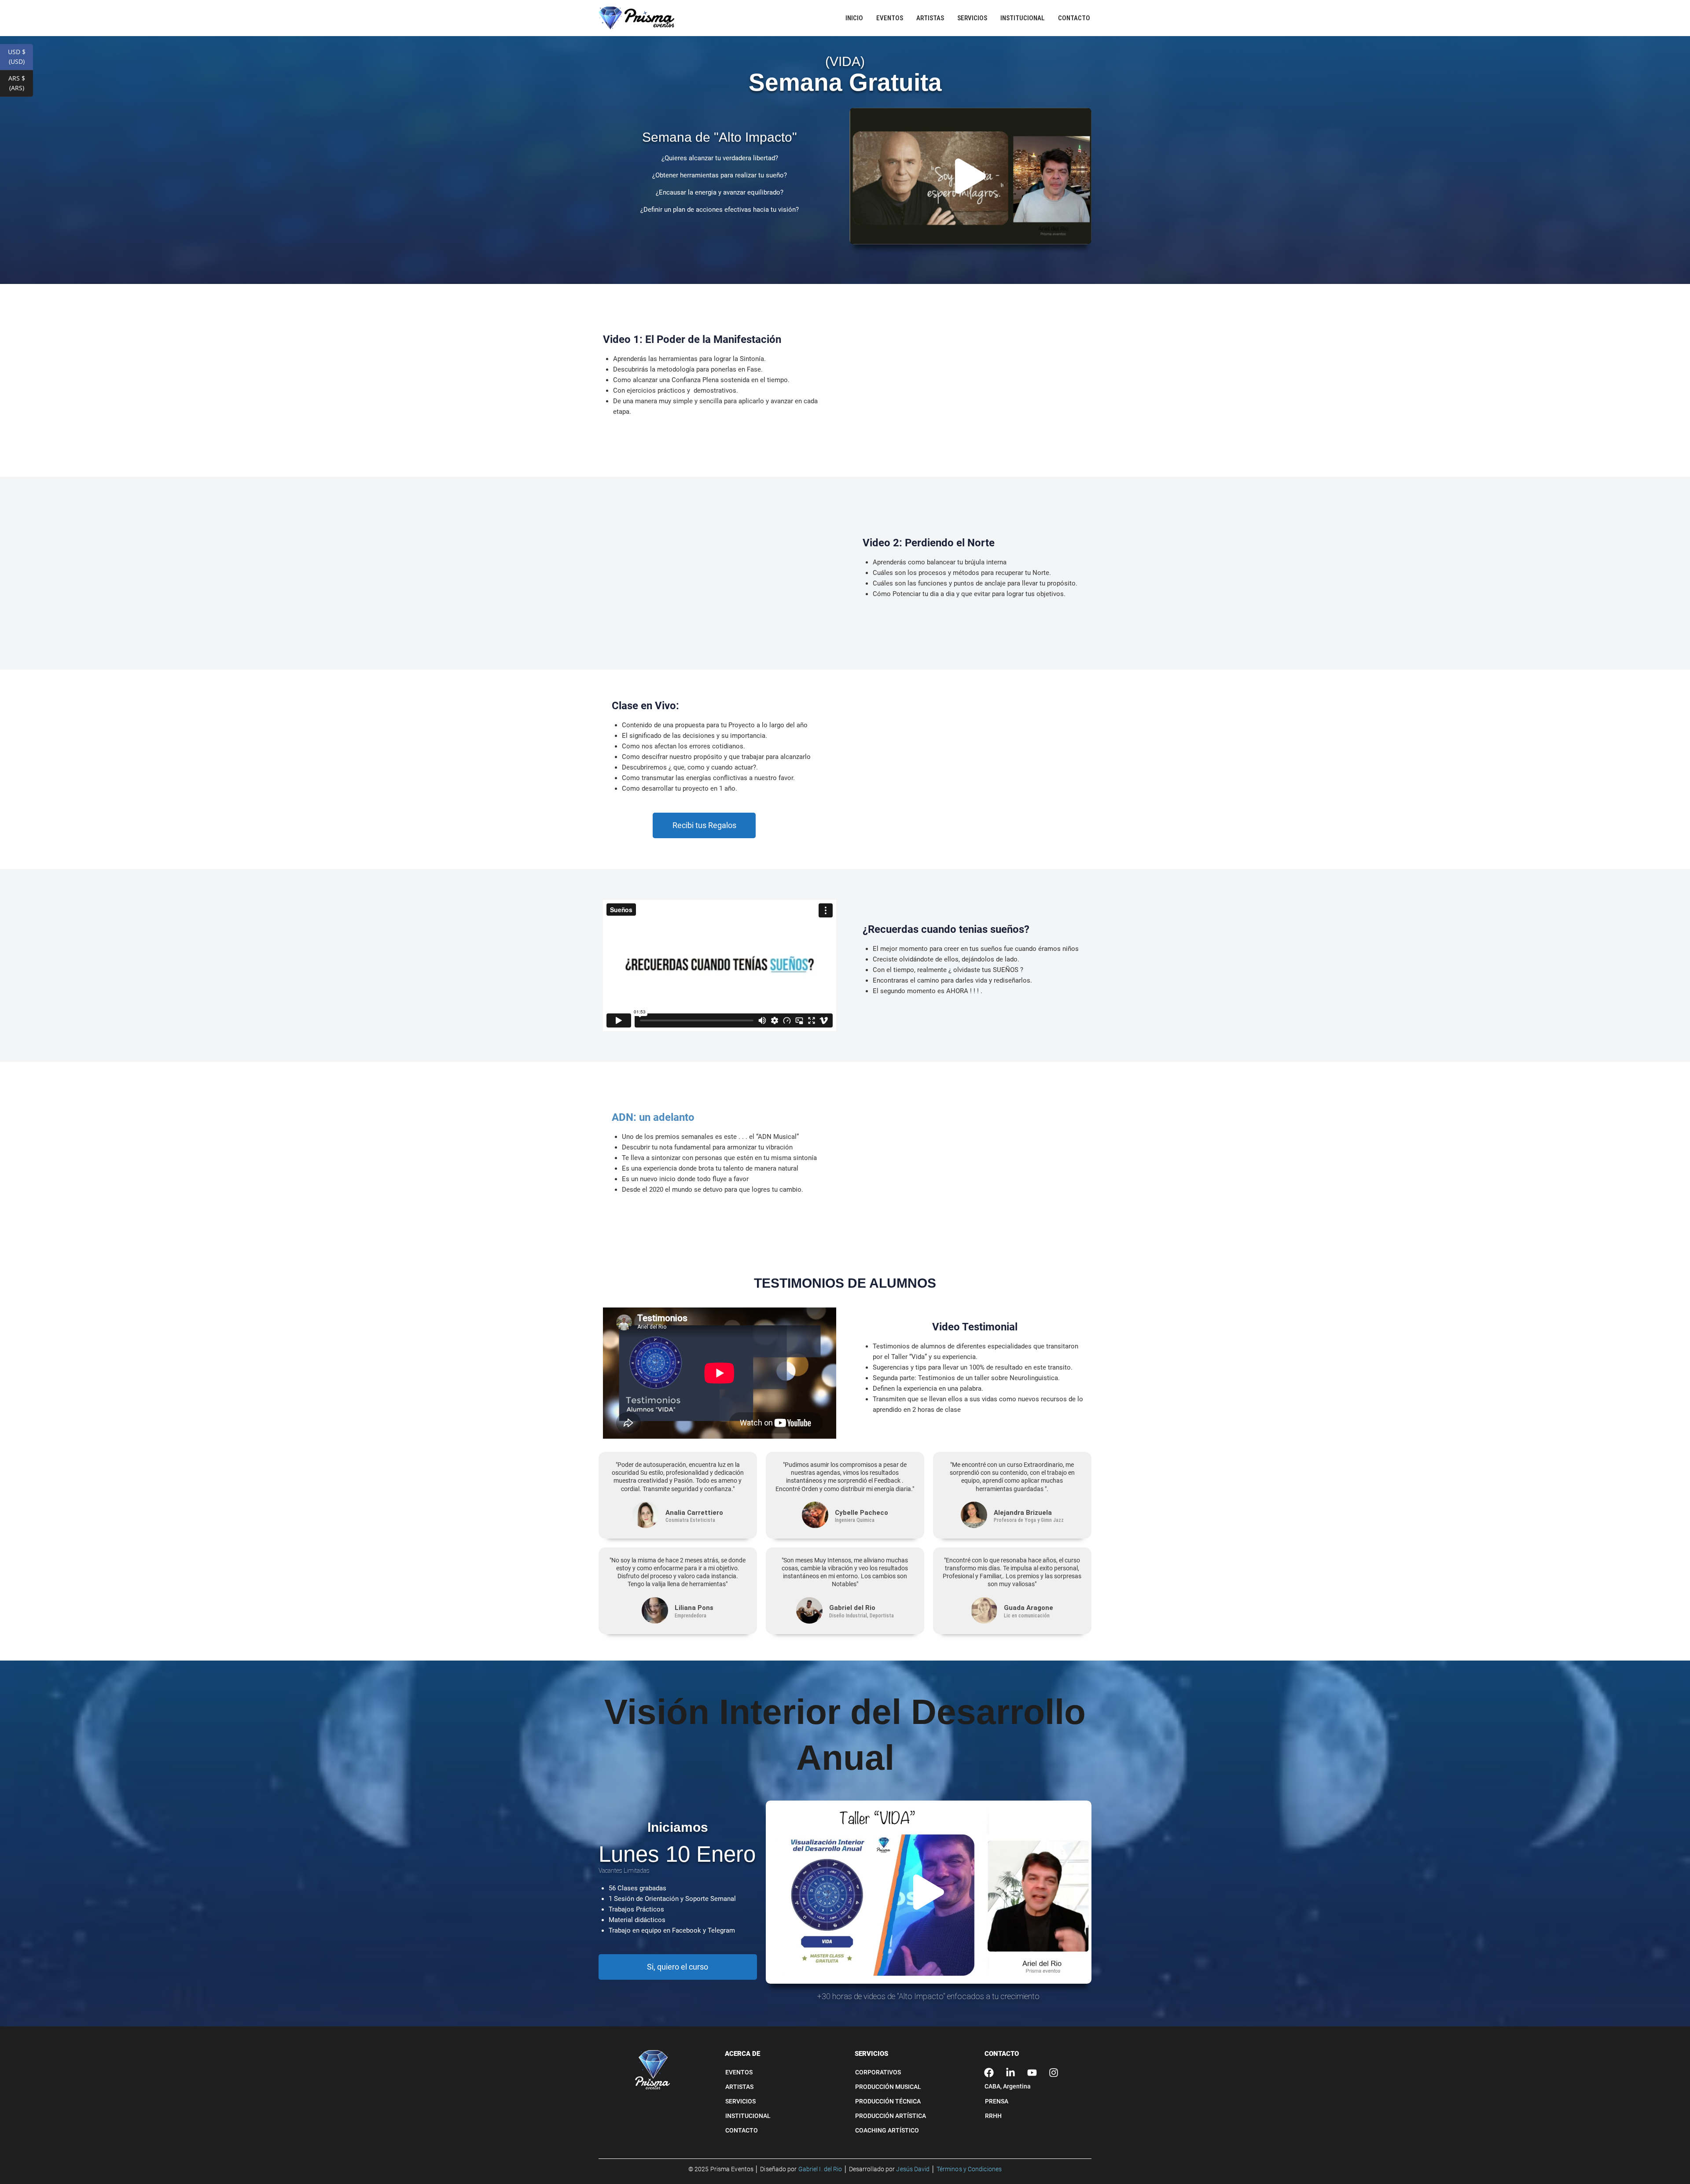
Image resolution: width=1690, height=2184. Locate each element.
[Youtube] (1032, 2073)
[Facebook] (989, 2073)
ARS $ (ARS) (21, 83)
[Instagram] (1054, 2073)
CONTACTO (1002, 2054)
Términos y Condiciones (969, 2169)
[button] (970, 176)
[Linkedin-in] (1010, 2073)
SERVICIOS (871, 2054)
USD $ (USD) (20, 57)
